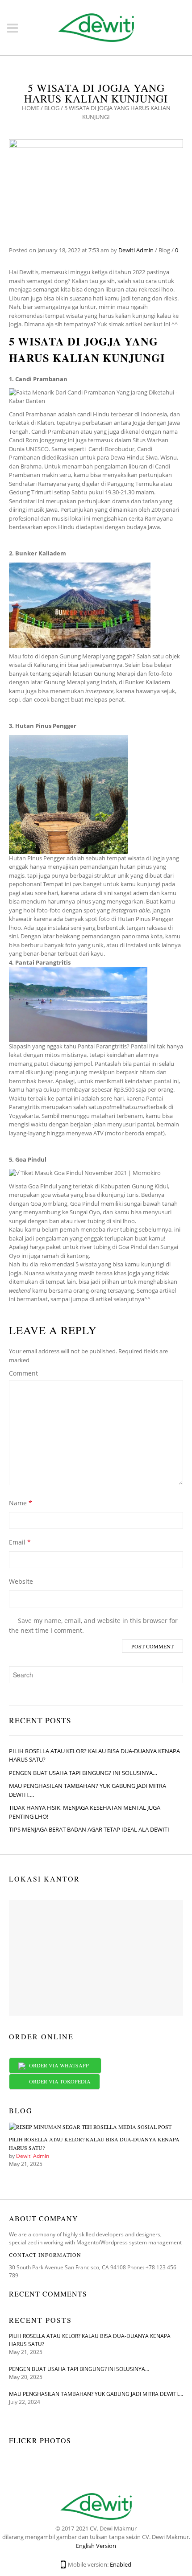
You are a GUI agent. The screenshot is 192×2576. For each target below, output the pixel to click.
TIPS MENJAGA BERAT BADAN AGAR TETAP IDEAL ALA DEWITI (89, 1829)
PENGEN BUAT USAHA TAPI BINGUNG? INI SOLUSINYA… (83, 1773)
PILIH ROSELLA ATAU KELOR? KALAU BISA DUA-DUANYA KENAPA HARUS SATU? (94, 1755)
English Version (96, 2546)
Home (31, 108)
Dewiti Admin (136, 250)
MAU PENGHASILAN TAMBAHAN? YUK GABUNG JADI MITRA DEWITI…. (88, 1790)
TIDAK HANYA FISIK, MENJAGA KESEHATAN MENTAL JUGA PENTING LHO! (85, 1812)
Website (21, 1581)
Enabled (121, 2564)
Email (20, 1542)
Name (21, 1503)
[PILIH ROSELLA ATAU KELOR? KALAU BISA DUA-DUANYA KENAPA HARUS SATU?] (90, 2129)
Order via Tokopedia (58, 2081)
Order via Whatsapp (59, 2065)
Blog (52, 108)
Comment (23, 1373)
